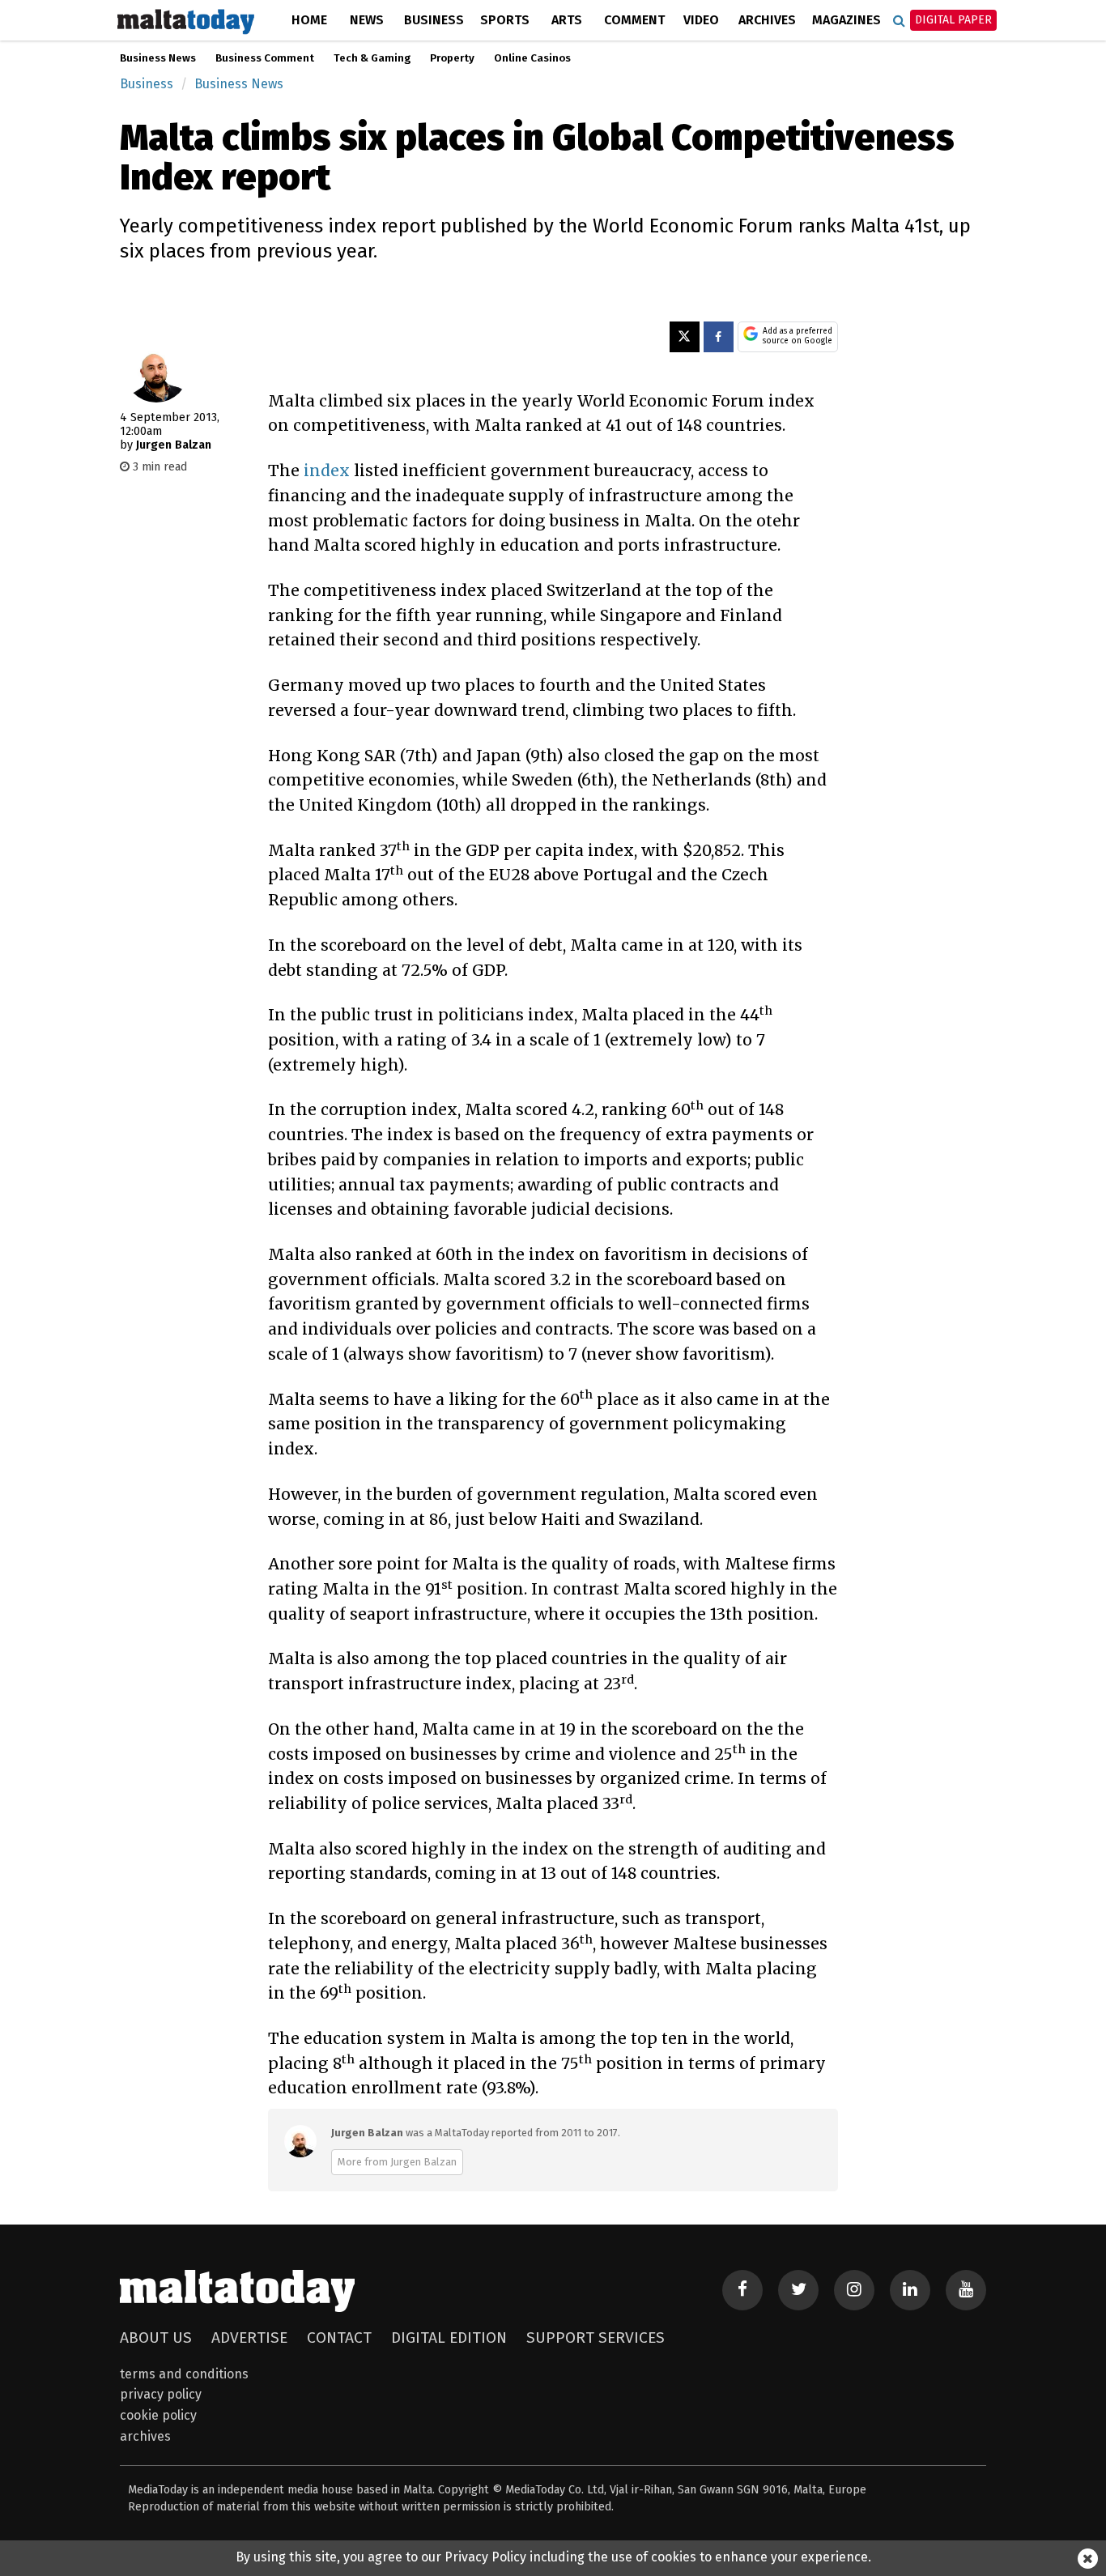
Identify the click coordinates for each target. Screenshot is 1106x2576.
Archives (767, 20)
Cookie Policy (158, 2415)
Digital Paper (953, 20)
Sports (505, 20)
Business (434, 20)
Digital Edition (449, 2338)
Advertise (249, 2338)
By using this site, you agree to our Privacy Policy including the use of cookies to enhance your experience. (553, 2557)
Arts (567, 20)
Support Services (596, 2338)
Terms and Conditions (184, 2374)
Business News (158, 58)
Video (701, 20)
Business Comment (265, 58)
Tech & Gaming (372, 58)
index (327, 470)
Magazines (847, 20)
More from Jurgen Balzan (397, 2162)
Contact (339, 2338)
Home (309, 20)
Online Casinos (532, 58)
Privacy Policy (161, 2394)
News (367, 20)
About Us (156, 2338)
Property (452, 58)
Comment (634, 20)
